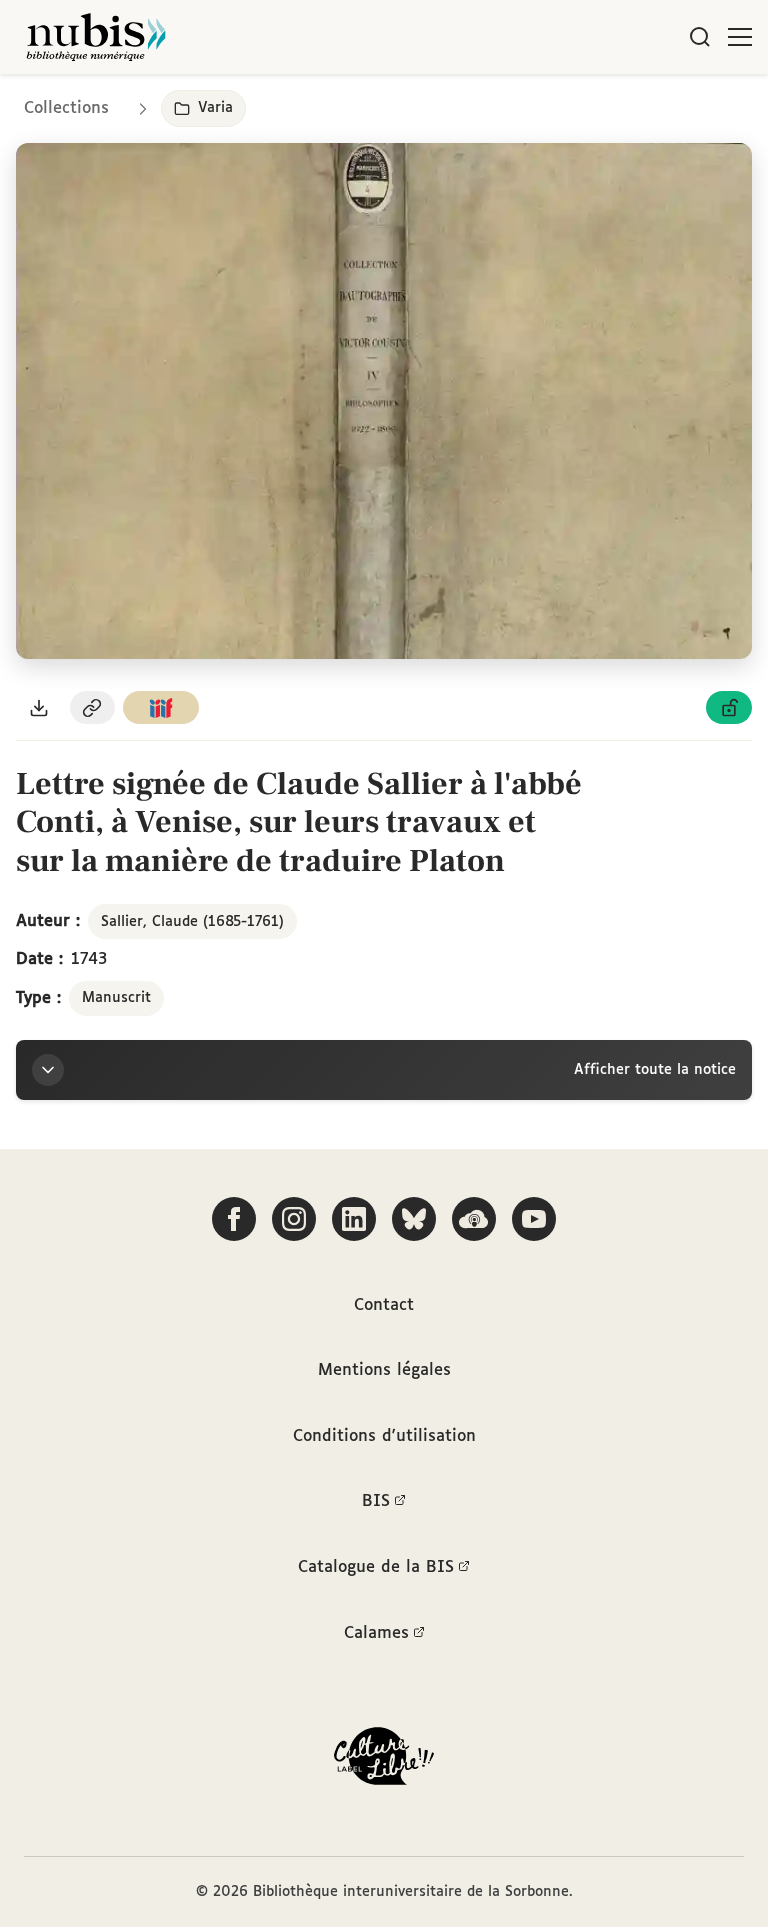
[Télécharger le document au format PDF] (39, 707)
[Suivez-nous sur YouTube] (534, 1219)
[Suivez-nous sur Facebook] (234, 1219)
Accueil (668, 102)
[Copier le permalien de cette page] (93, 707)
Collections (66, 108)
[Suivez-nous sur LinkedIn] (354, 1219)
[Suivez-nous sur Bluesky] (414, 1219)
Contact (384, 1305)
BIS (376, 1501)
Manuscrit (116, 998)
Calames (376, 1633)
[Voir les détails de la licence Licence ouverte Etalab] (729, 707)
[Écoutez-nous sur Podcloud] (474, 1219)
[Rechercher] (700, 37)
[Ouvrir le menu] (740, 37)
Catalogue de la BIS (376, 1567)
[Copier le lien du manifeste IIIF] (161, 707)
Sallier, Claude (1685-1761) (192, 922)
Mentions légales (384, 1370)
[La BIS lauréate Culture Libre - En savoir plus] (384, 1760)
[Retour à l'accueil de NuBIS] (96, 37)
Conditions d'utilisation (384, 1436)
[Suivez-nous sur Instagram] (294, 1219)
